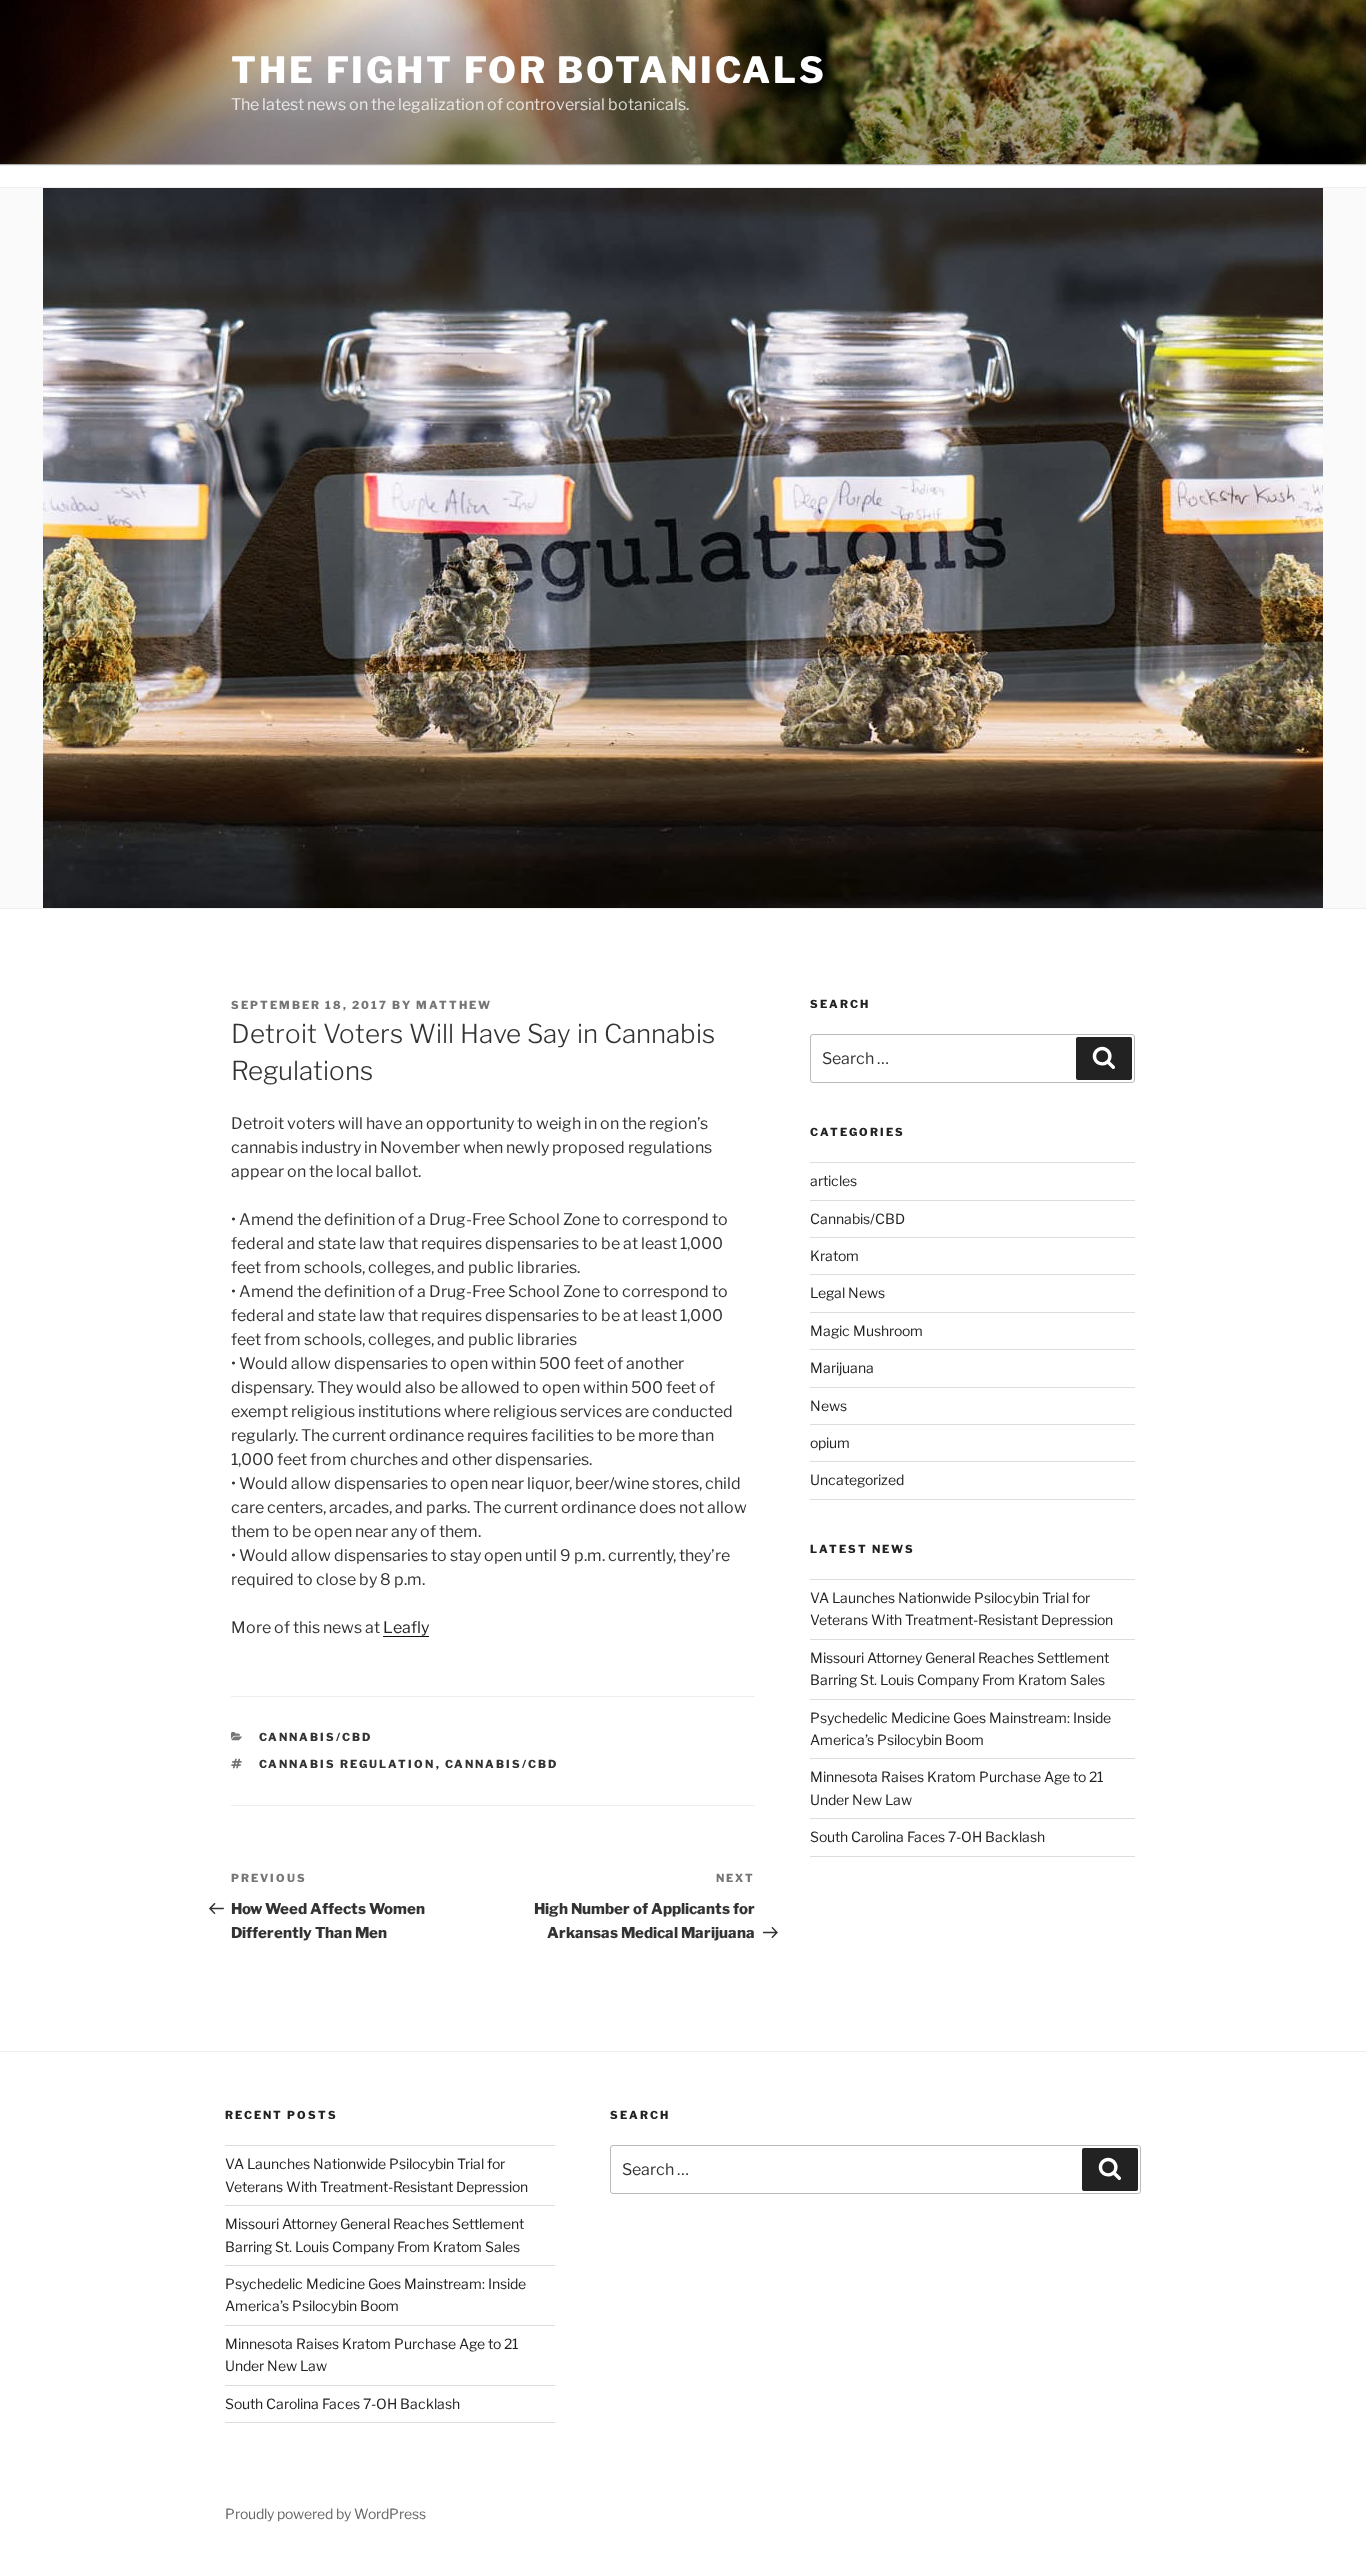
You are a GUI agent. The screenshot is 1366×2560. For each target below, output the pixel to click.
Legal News (847, 1292)
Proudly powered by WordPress (325, 2513)
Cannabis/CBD (316, 1737)
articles (833, 1180)
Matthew (454, 1005)
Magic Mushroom (866, 1330)
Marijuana (842, 1367)
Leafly (406, 1627)
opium (830, 1442)
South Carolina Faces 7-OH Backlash (927, 1836)
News (828, 1405)
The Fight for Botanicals (529, 70)
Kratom (834, 1255)
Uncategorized (857, 1479)
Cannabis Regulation (347, 1764)
